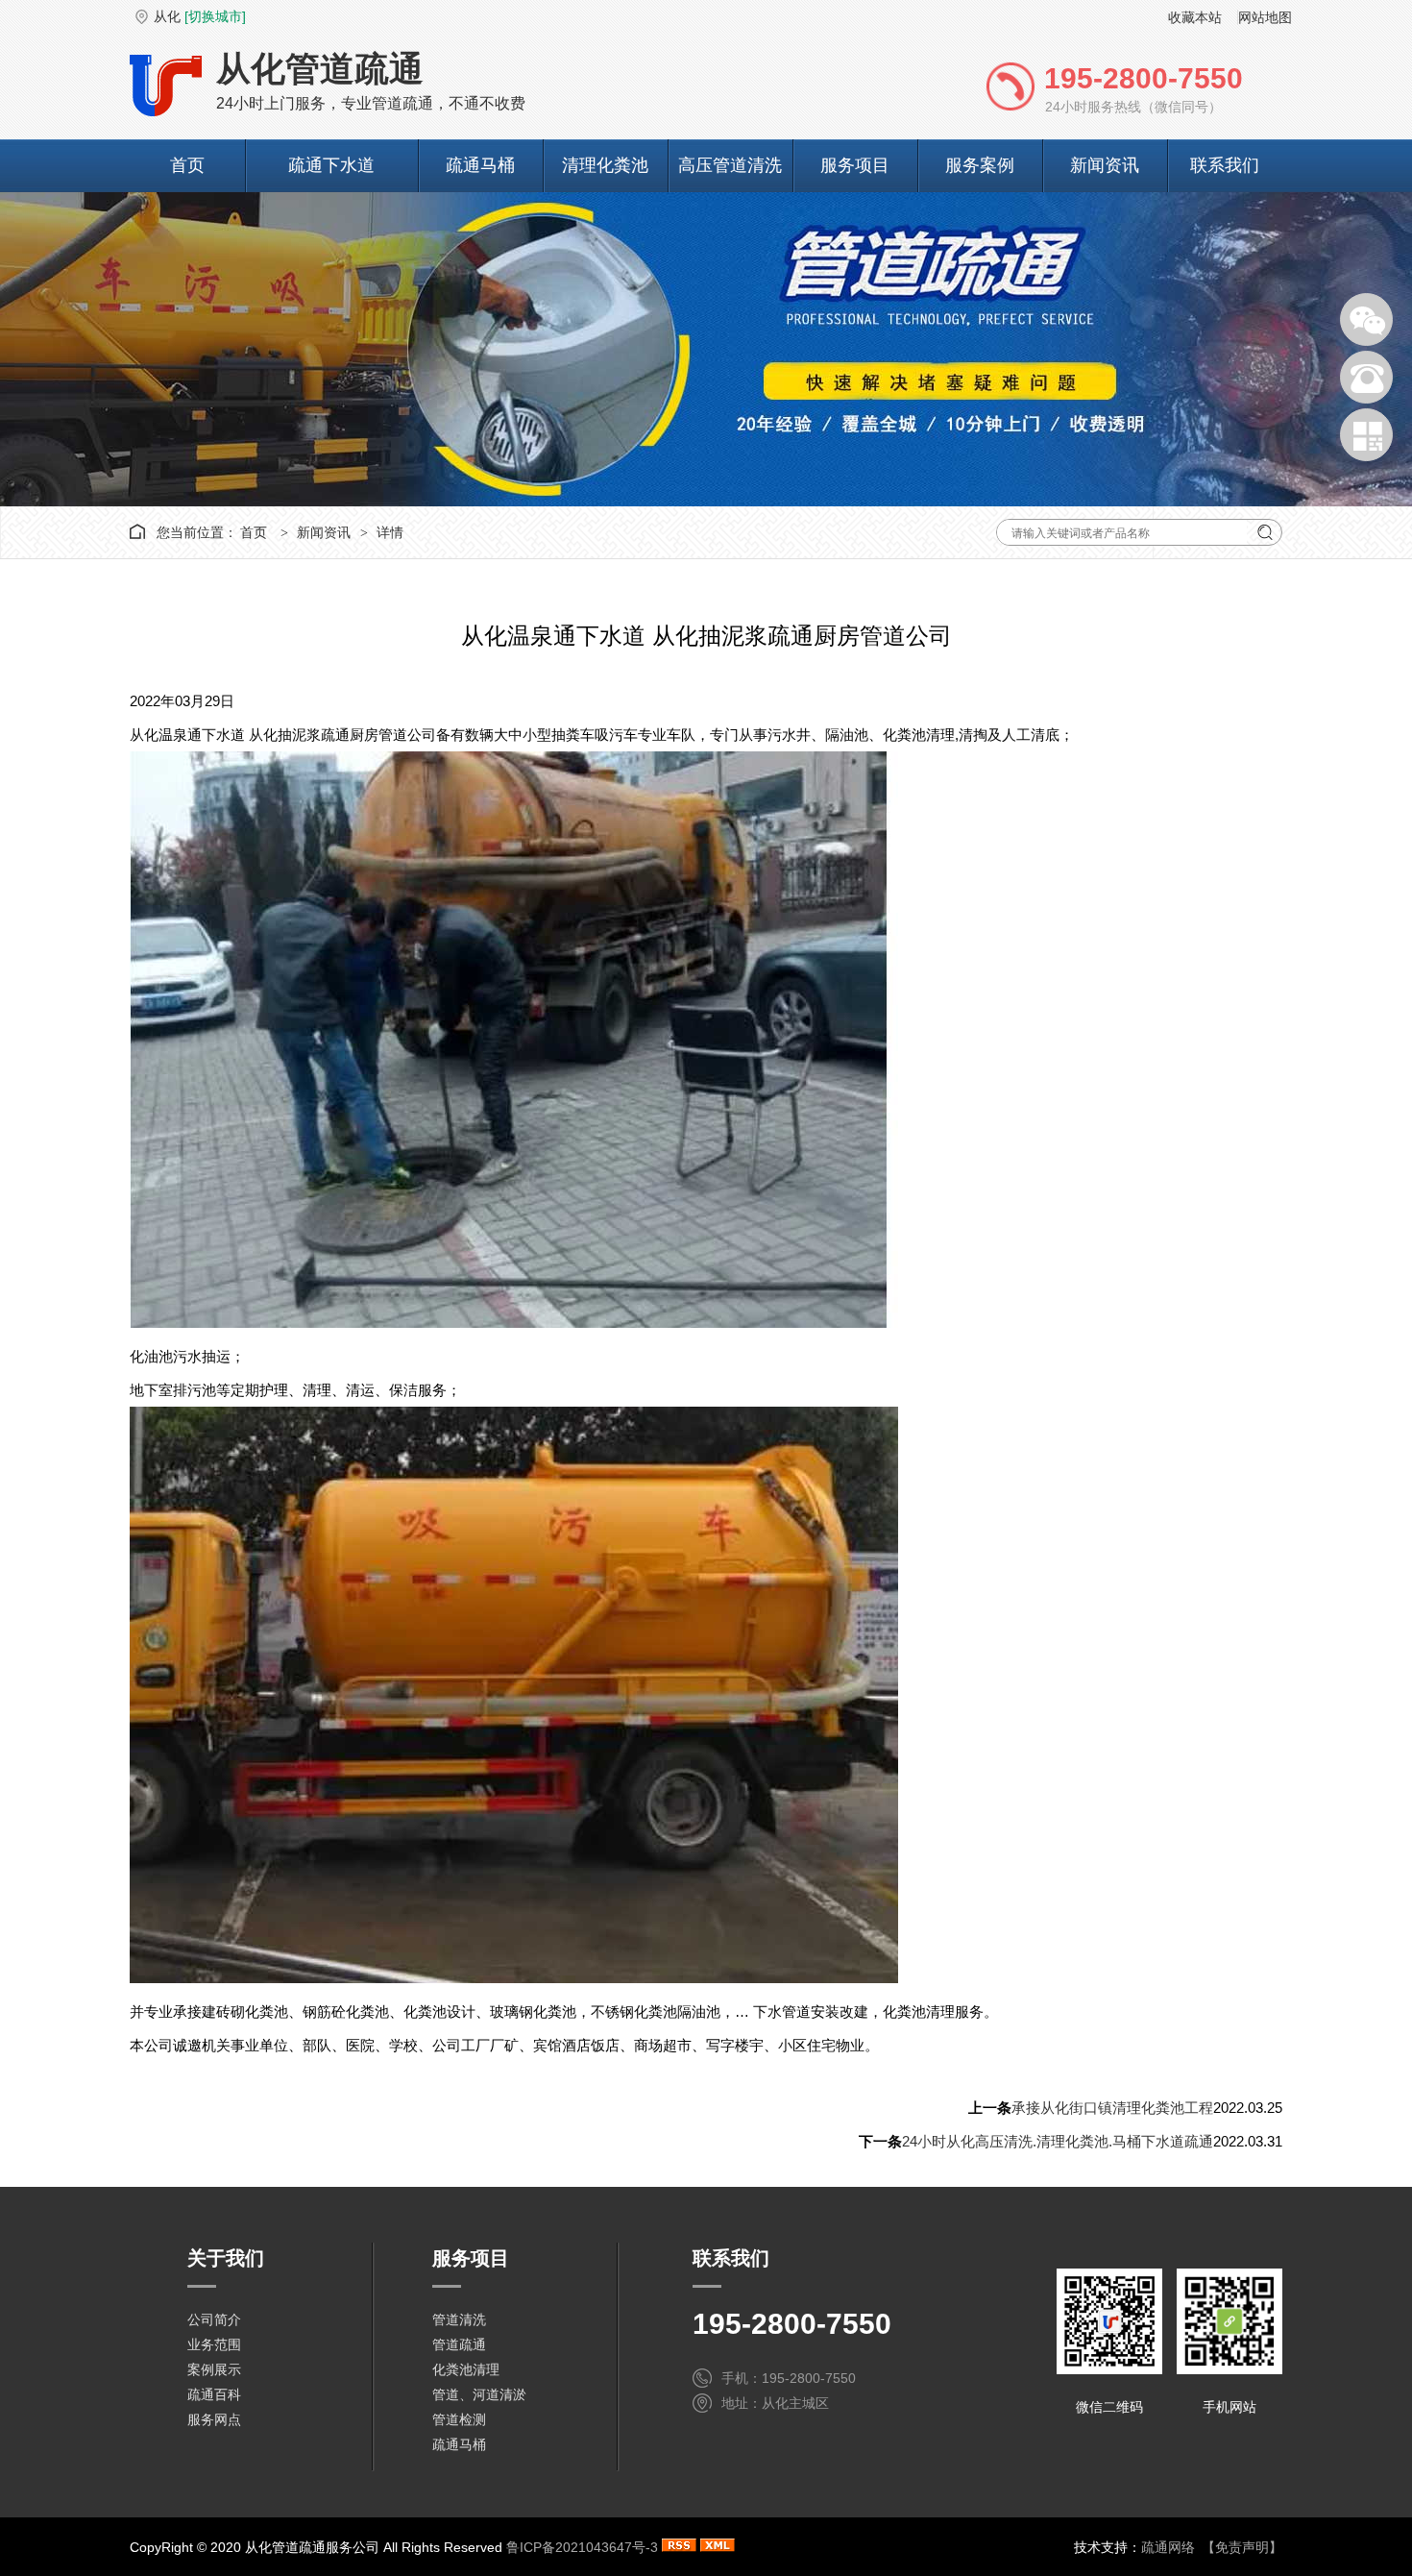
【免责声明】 (1242, 2547)
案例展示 (214, 2369)
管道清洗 (459, 2319)
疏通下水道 (331, 165)
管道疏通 (459, 2344)
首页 (187, 165)
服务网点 (214, 2419)
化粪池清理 (466, 2369)
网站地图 (1265, 17)
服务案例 (980, 165)
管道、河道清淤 (479, 2394)
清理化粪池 (605, 165)
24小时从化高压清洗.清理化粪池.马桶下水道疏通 (1058, 2141)
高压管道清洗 (730, 165)
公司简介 (214, 2319)
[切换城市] (215, 16)
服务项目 (855, 165)
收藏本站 (1195, 17)
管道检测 (459, 2419)
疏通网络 (1168, 2547)
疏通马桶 (480, 165)
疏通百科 (214, 2394)
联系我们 (1225, 165)
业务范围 (214, 2344)
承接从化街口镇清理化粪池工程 (1112, 2108)
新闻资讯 (1105, 165)
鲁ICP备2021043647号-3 (582, 2547)
